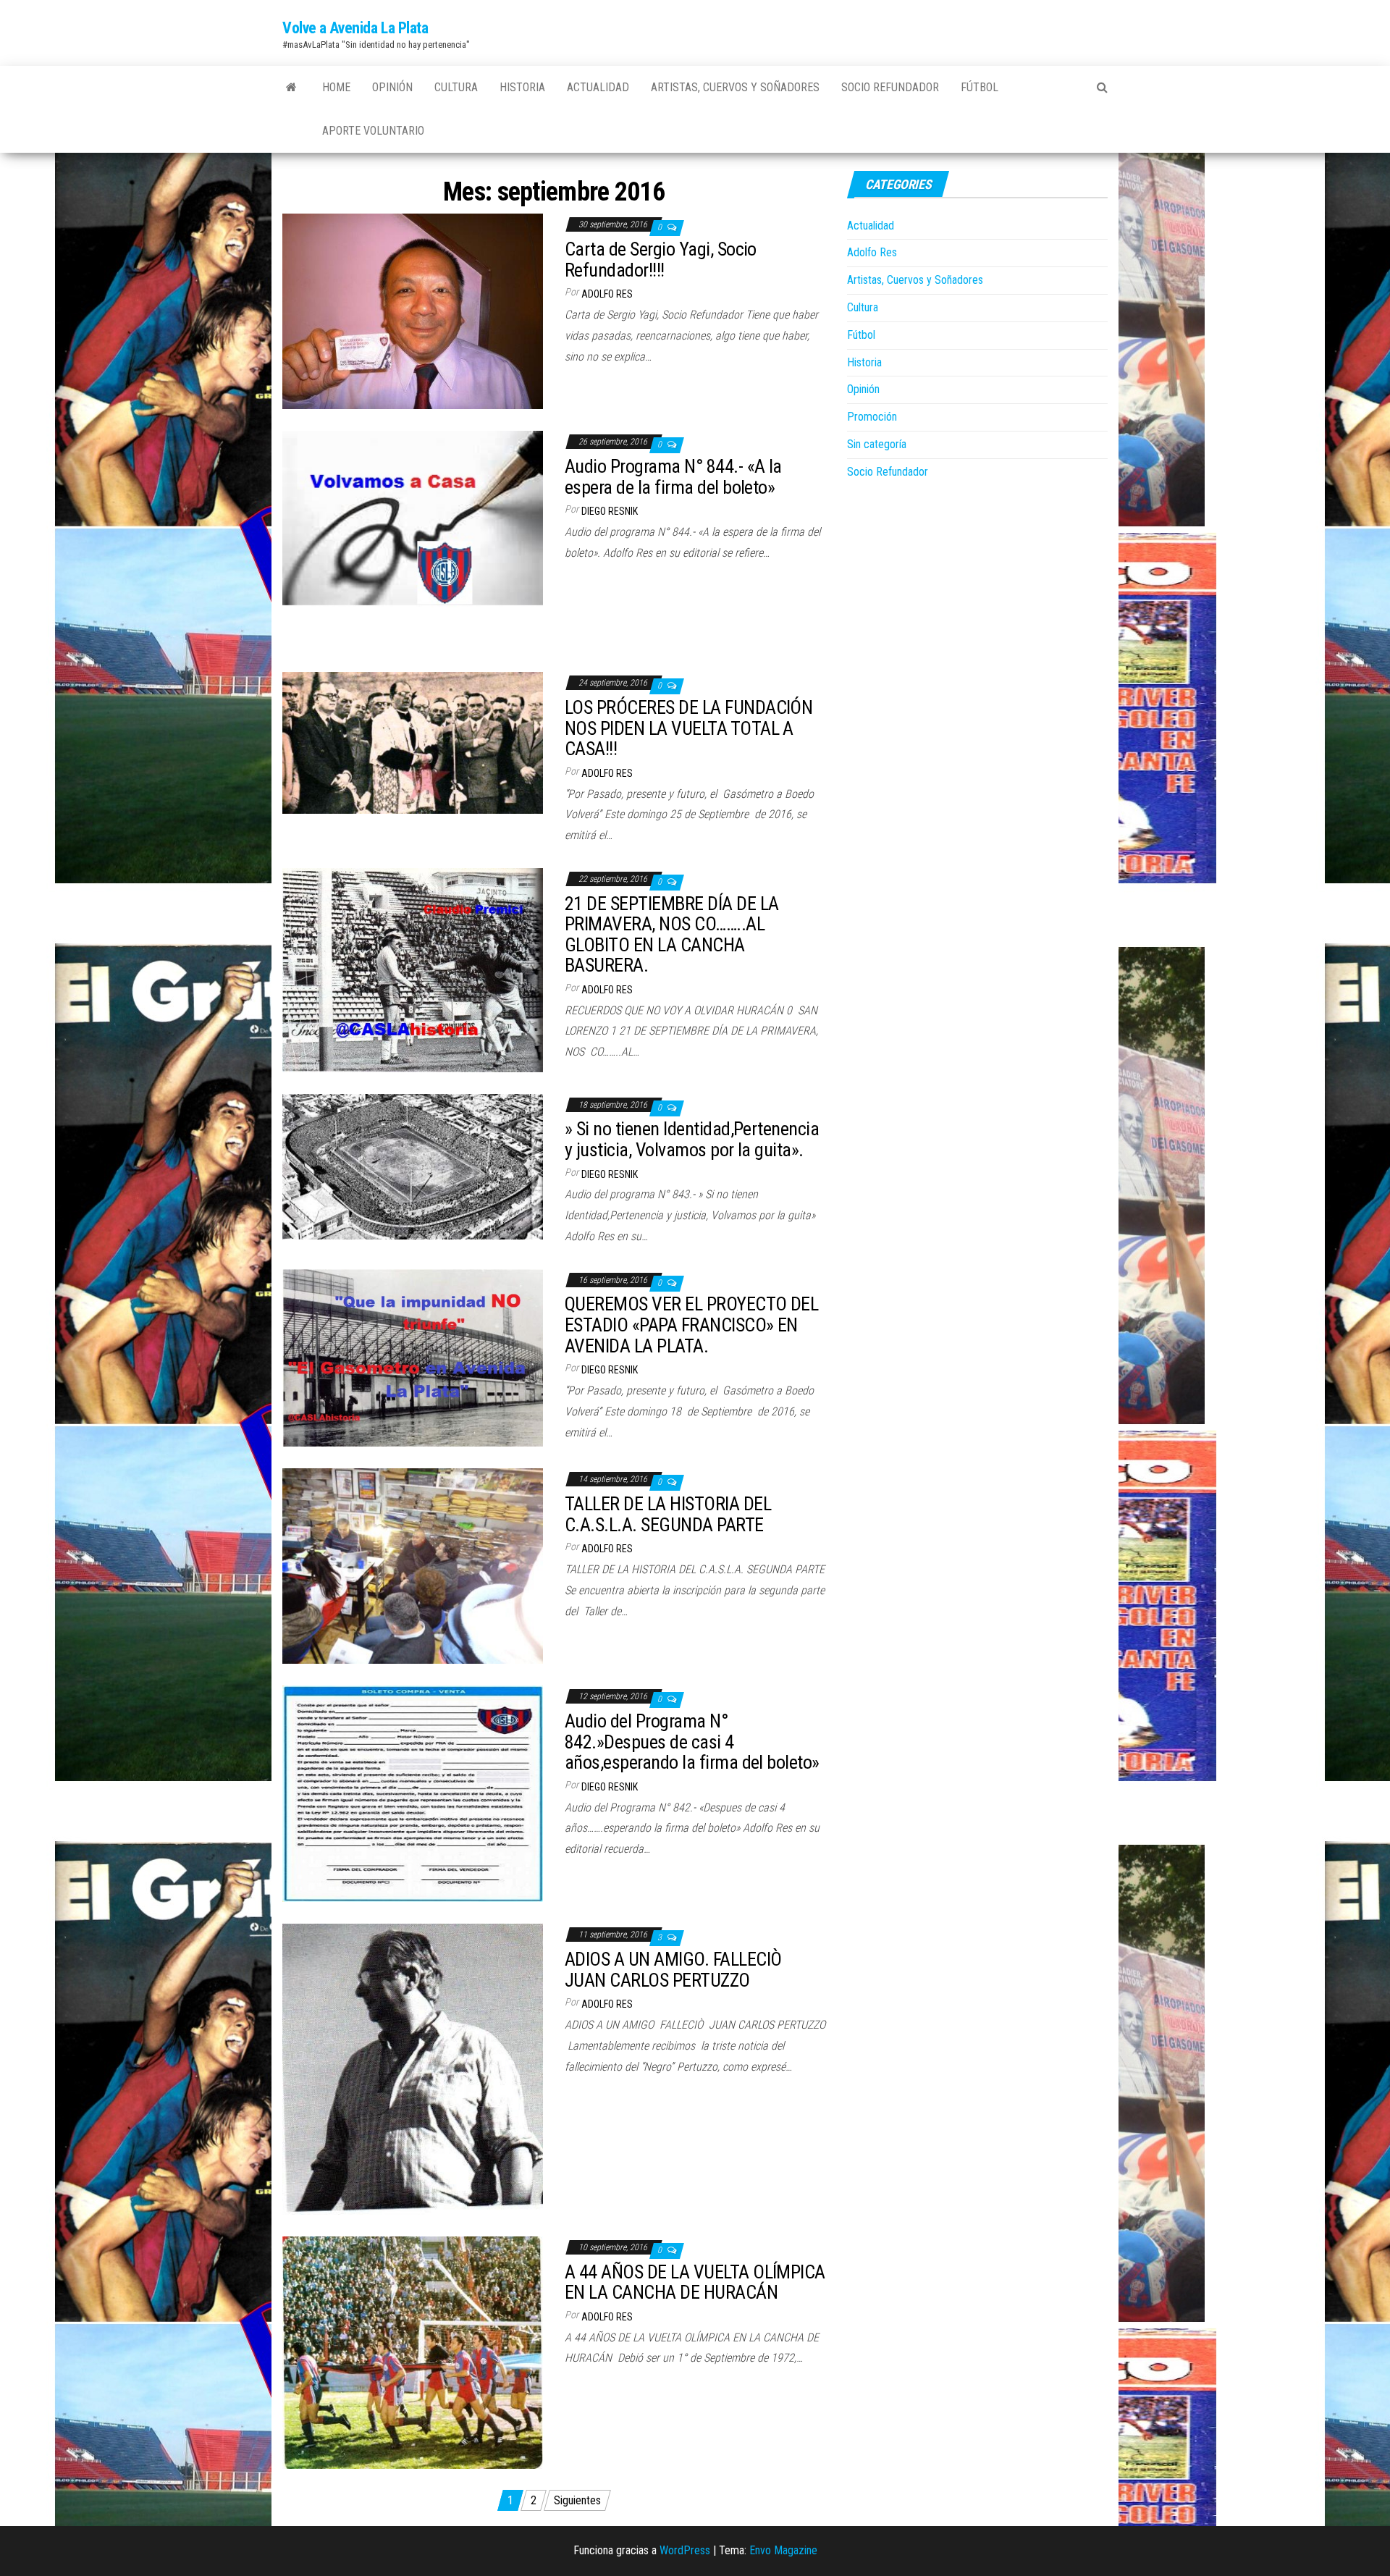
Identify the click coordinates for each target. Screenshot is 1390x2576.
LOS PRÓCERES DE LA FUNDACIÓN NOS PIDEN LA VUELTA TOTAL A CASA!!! (688, 728)
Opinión (392, 87)
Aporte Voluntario (373, 131)
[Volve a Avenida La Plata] (291, 88)
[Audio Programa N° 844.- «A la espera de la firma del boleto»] (413, 540)
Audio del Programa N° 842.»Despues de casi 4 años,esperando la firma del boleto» (692, 1742)
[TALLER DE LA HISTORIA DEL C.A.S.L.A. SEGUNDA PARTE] (413, 1566)
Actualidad (598, 87)
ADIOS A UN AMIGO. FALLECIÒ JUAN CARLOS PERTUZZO (673, 1970)
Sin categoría (877, 444)
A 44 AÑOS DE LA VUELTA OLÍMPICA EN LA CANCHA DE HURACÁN (695, 2282)
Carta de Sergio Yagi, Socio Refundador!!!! (661, 260)
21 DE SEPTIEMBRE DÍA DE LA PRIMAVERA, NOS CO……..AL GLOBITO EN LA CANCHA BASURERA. (671, 935)
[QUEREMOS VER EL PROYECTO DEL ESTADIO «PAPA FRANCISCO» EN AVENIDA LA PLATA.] (413, 1357)
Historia (522, 87)
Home (336, 87)
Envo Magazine (783, 2550)
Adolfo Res (607, 294)
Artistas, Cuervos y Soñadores (735, 87)
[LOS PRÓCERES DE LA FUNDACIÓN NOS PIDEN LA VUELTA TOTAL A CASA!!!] (413, 742)
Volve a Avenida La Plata (355, 28)
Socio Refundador (890, 87)
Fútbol (980, 87)
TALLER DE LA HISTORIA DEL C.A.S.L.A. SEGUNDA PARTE (668, 1514)
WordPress (685, 2550)
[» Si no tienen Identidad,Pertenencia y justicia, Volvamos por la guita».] (413, 1166)
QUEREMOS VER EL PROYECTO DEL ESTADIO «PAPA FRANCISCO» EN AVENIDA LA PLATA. (691, 1325)
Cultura (456, 87)
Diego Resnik (610, 511)
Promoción (872, 417)
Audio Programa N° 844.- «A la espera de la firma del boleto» (673, 477)
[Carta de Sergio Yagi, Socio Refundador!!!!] (413, 311)
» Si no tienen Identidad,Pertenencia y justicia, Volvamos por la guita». (692, 1139)
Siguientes (577, 2500)
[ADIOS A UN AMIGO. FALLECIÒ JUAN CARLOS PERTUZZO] (413, 2068)
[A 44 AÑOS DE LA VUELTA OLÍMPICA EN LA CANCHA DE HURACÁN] (413, 2352)
